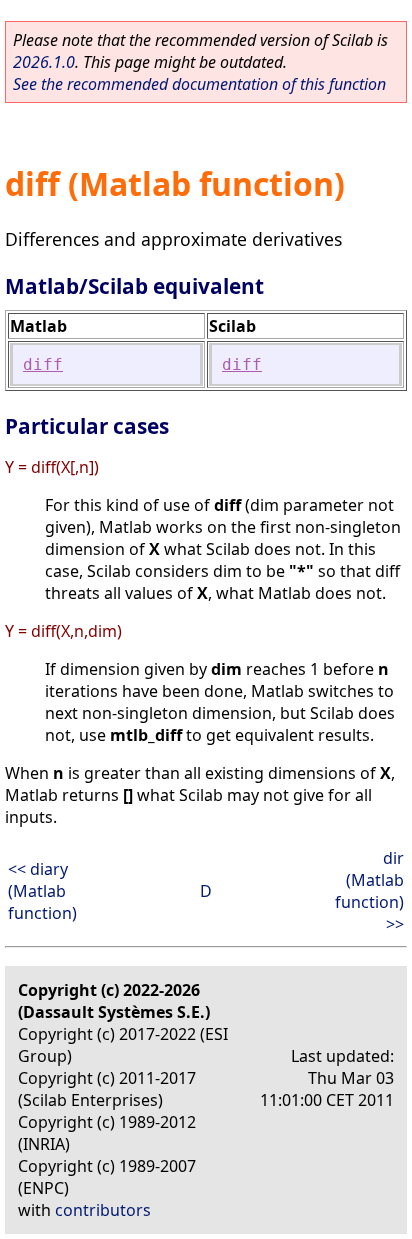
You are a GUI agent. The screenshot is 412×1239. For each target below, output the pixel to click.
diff (43, 364)
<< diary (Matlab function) (42, 891)
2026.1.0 (44, 62)
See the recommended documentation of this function (199, 84)
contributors (103, 1210)
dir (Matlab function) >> (369, 891)
